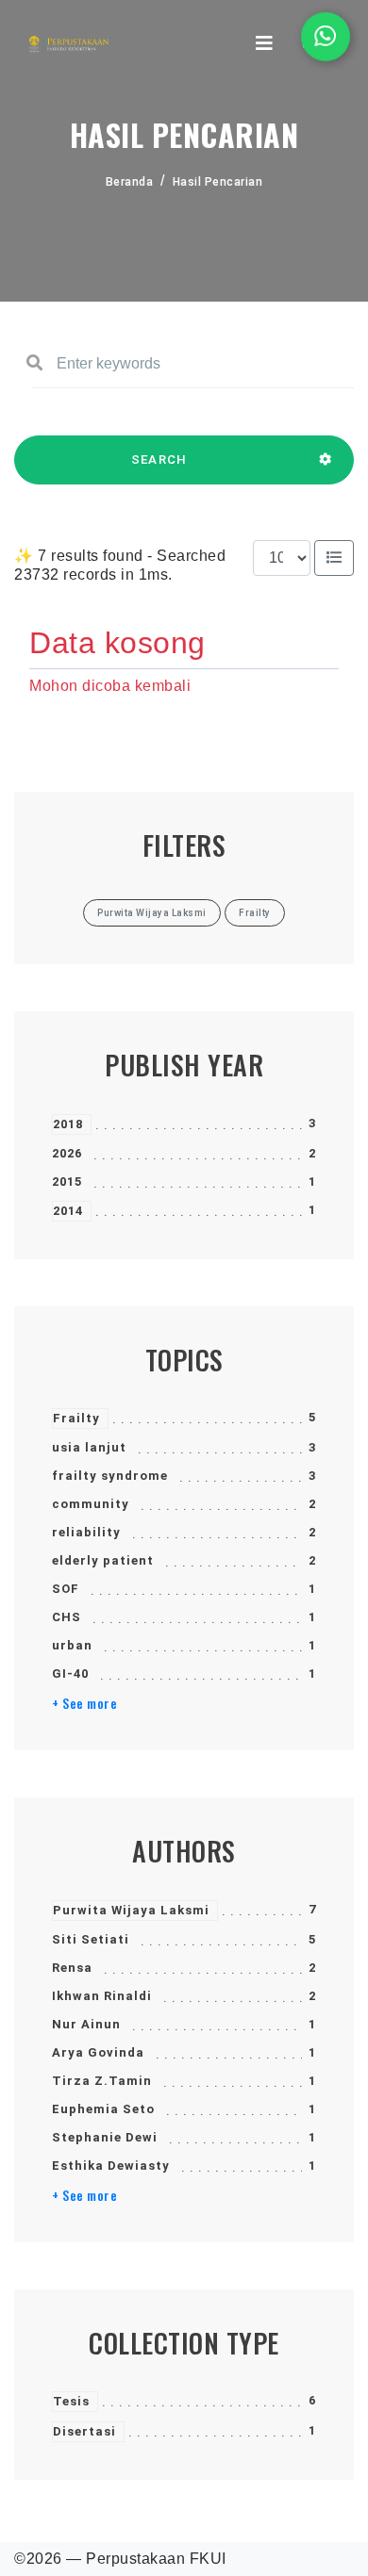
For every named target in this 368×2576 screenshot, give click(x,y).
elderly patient (103, 1560)
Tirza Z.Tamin (102, 2081)
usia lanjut (89, 1447)
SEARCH (159, 459)
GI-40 (70, 1674)
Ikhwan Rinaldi (102, 1996)
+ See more (84, 1703)
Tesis (71, 2401)
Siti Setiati (91, 1939)
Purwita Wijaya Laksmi (131, 1910)
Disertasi (84, 2431)
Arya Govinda (98, 2052)
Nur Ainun (86, 2024)
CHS (67, 1617)
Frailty (76, 1418)
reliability (86, 1532)
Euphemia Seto (103, 2109)
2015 (67, 1181)
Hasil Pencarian (218, 182)
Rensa (72, 1968)
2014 (68, 1211)
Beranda (130, 182)
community (91, 1504)
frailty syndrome (110, 1476)
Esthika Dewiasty (111, 2166)
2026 (67, 1153)
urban (72, 1645)
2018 (68, 1124)
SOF (66, 1589)
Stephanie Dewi (105, 2137)
